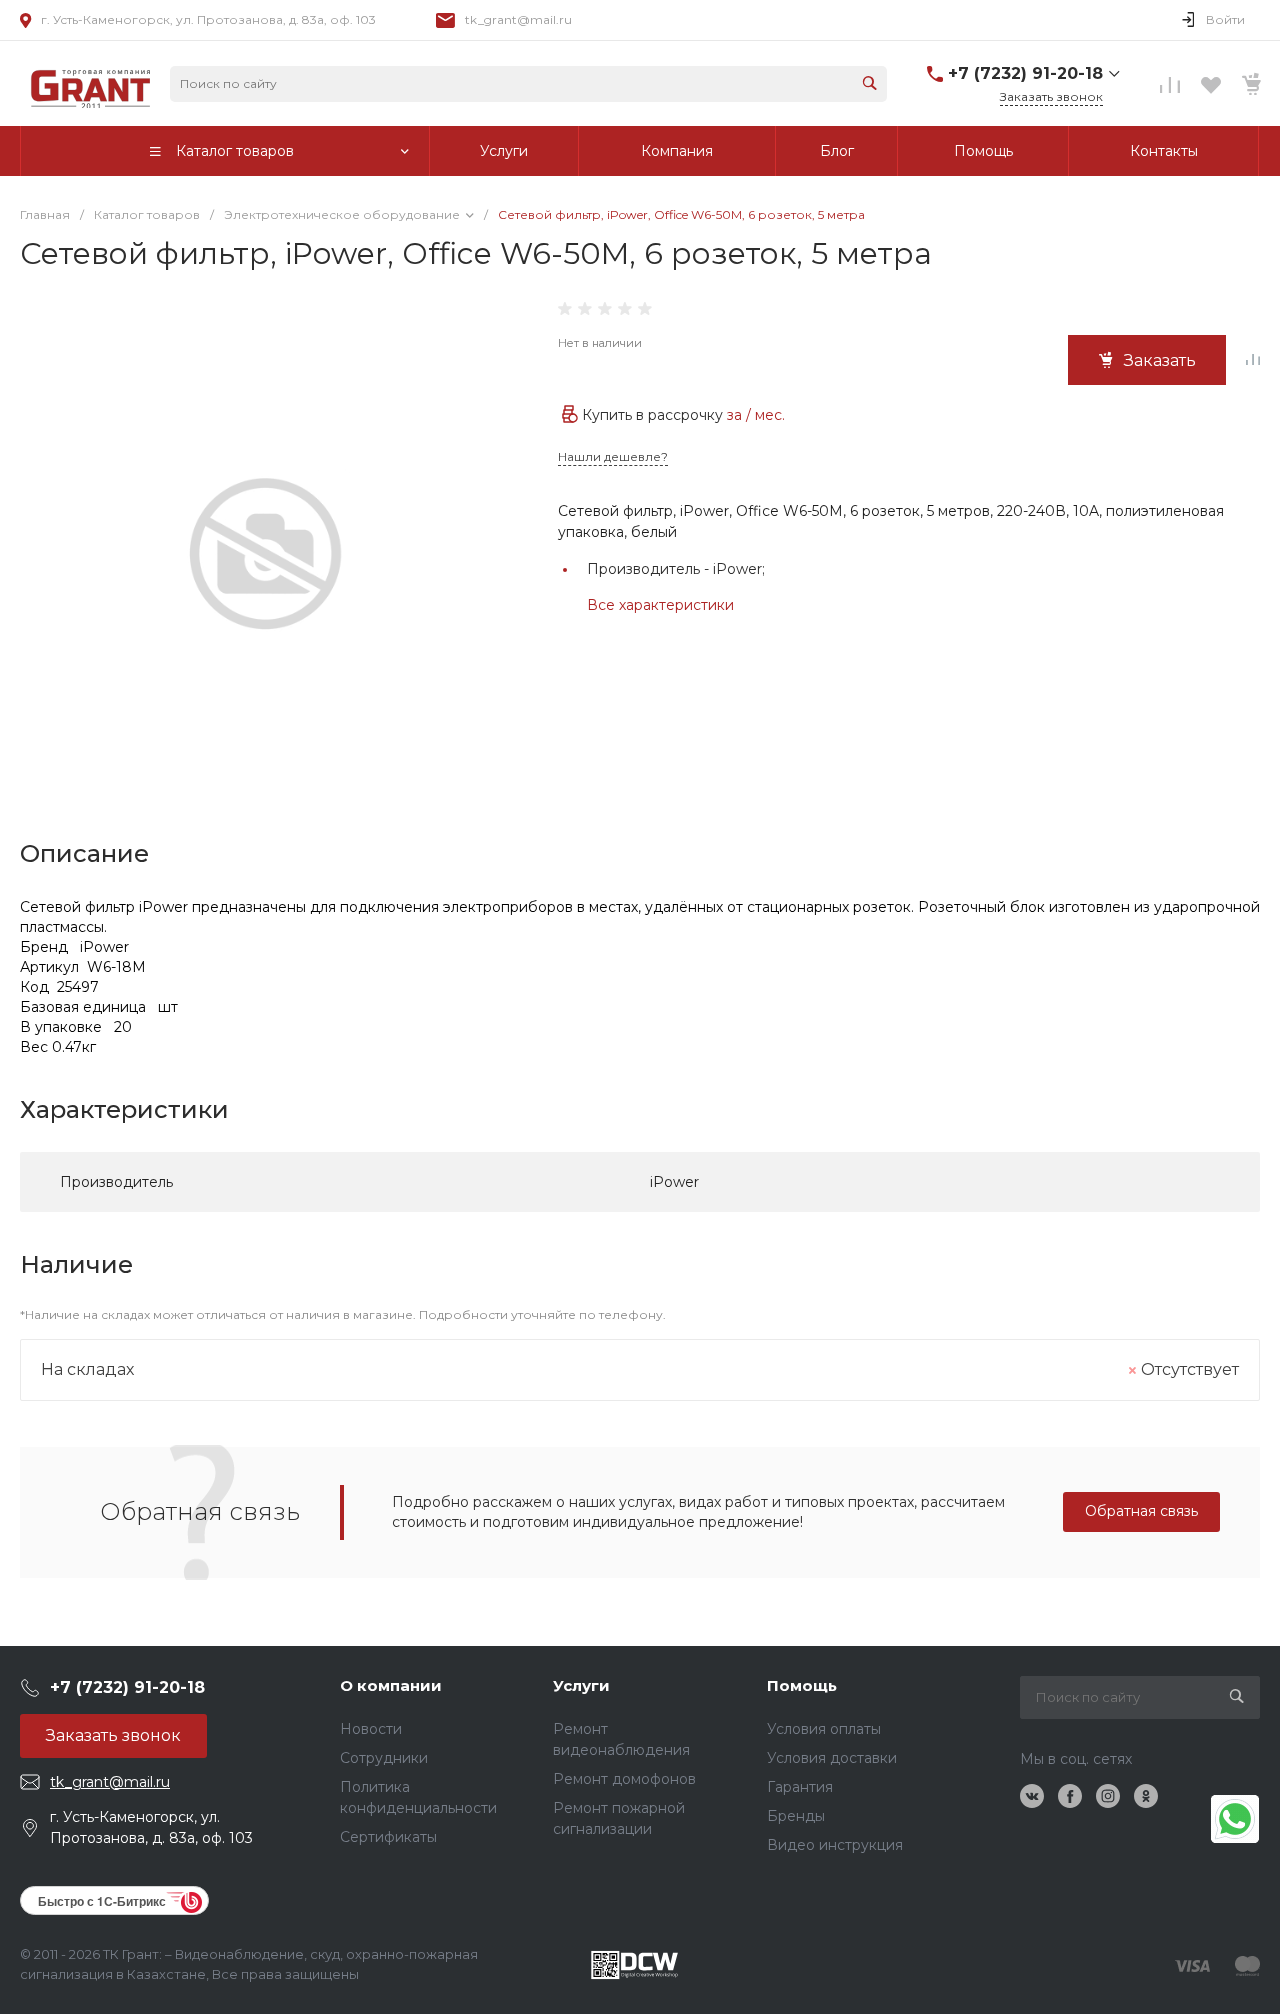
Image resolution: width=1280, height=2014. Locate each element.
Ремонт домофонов (624, 1779)
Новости (371, 1729)
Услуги (581, 1685)
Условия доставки (832, 1758)
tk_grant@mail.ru (518, 19)
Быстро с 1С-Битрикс (102, 1901)
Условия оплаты (824, 1729)
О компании (391, 1685)
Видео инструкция (835, 1845)
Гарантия (800, 1787)
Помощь (802, 1685)
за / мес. (756, 415)
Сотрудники (384, 1758)
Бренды (796, 1816)
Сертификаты (388, 1837)
